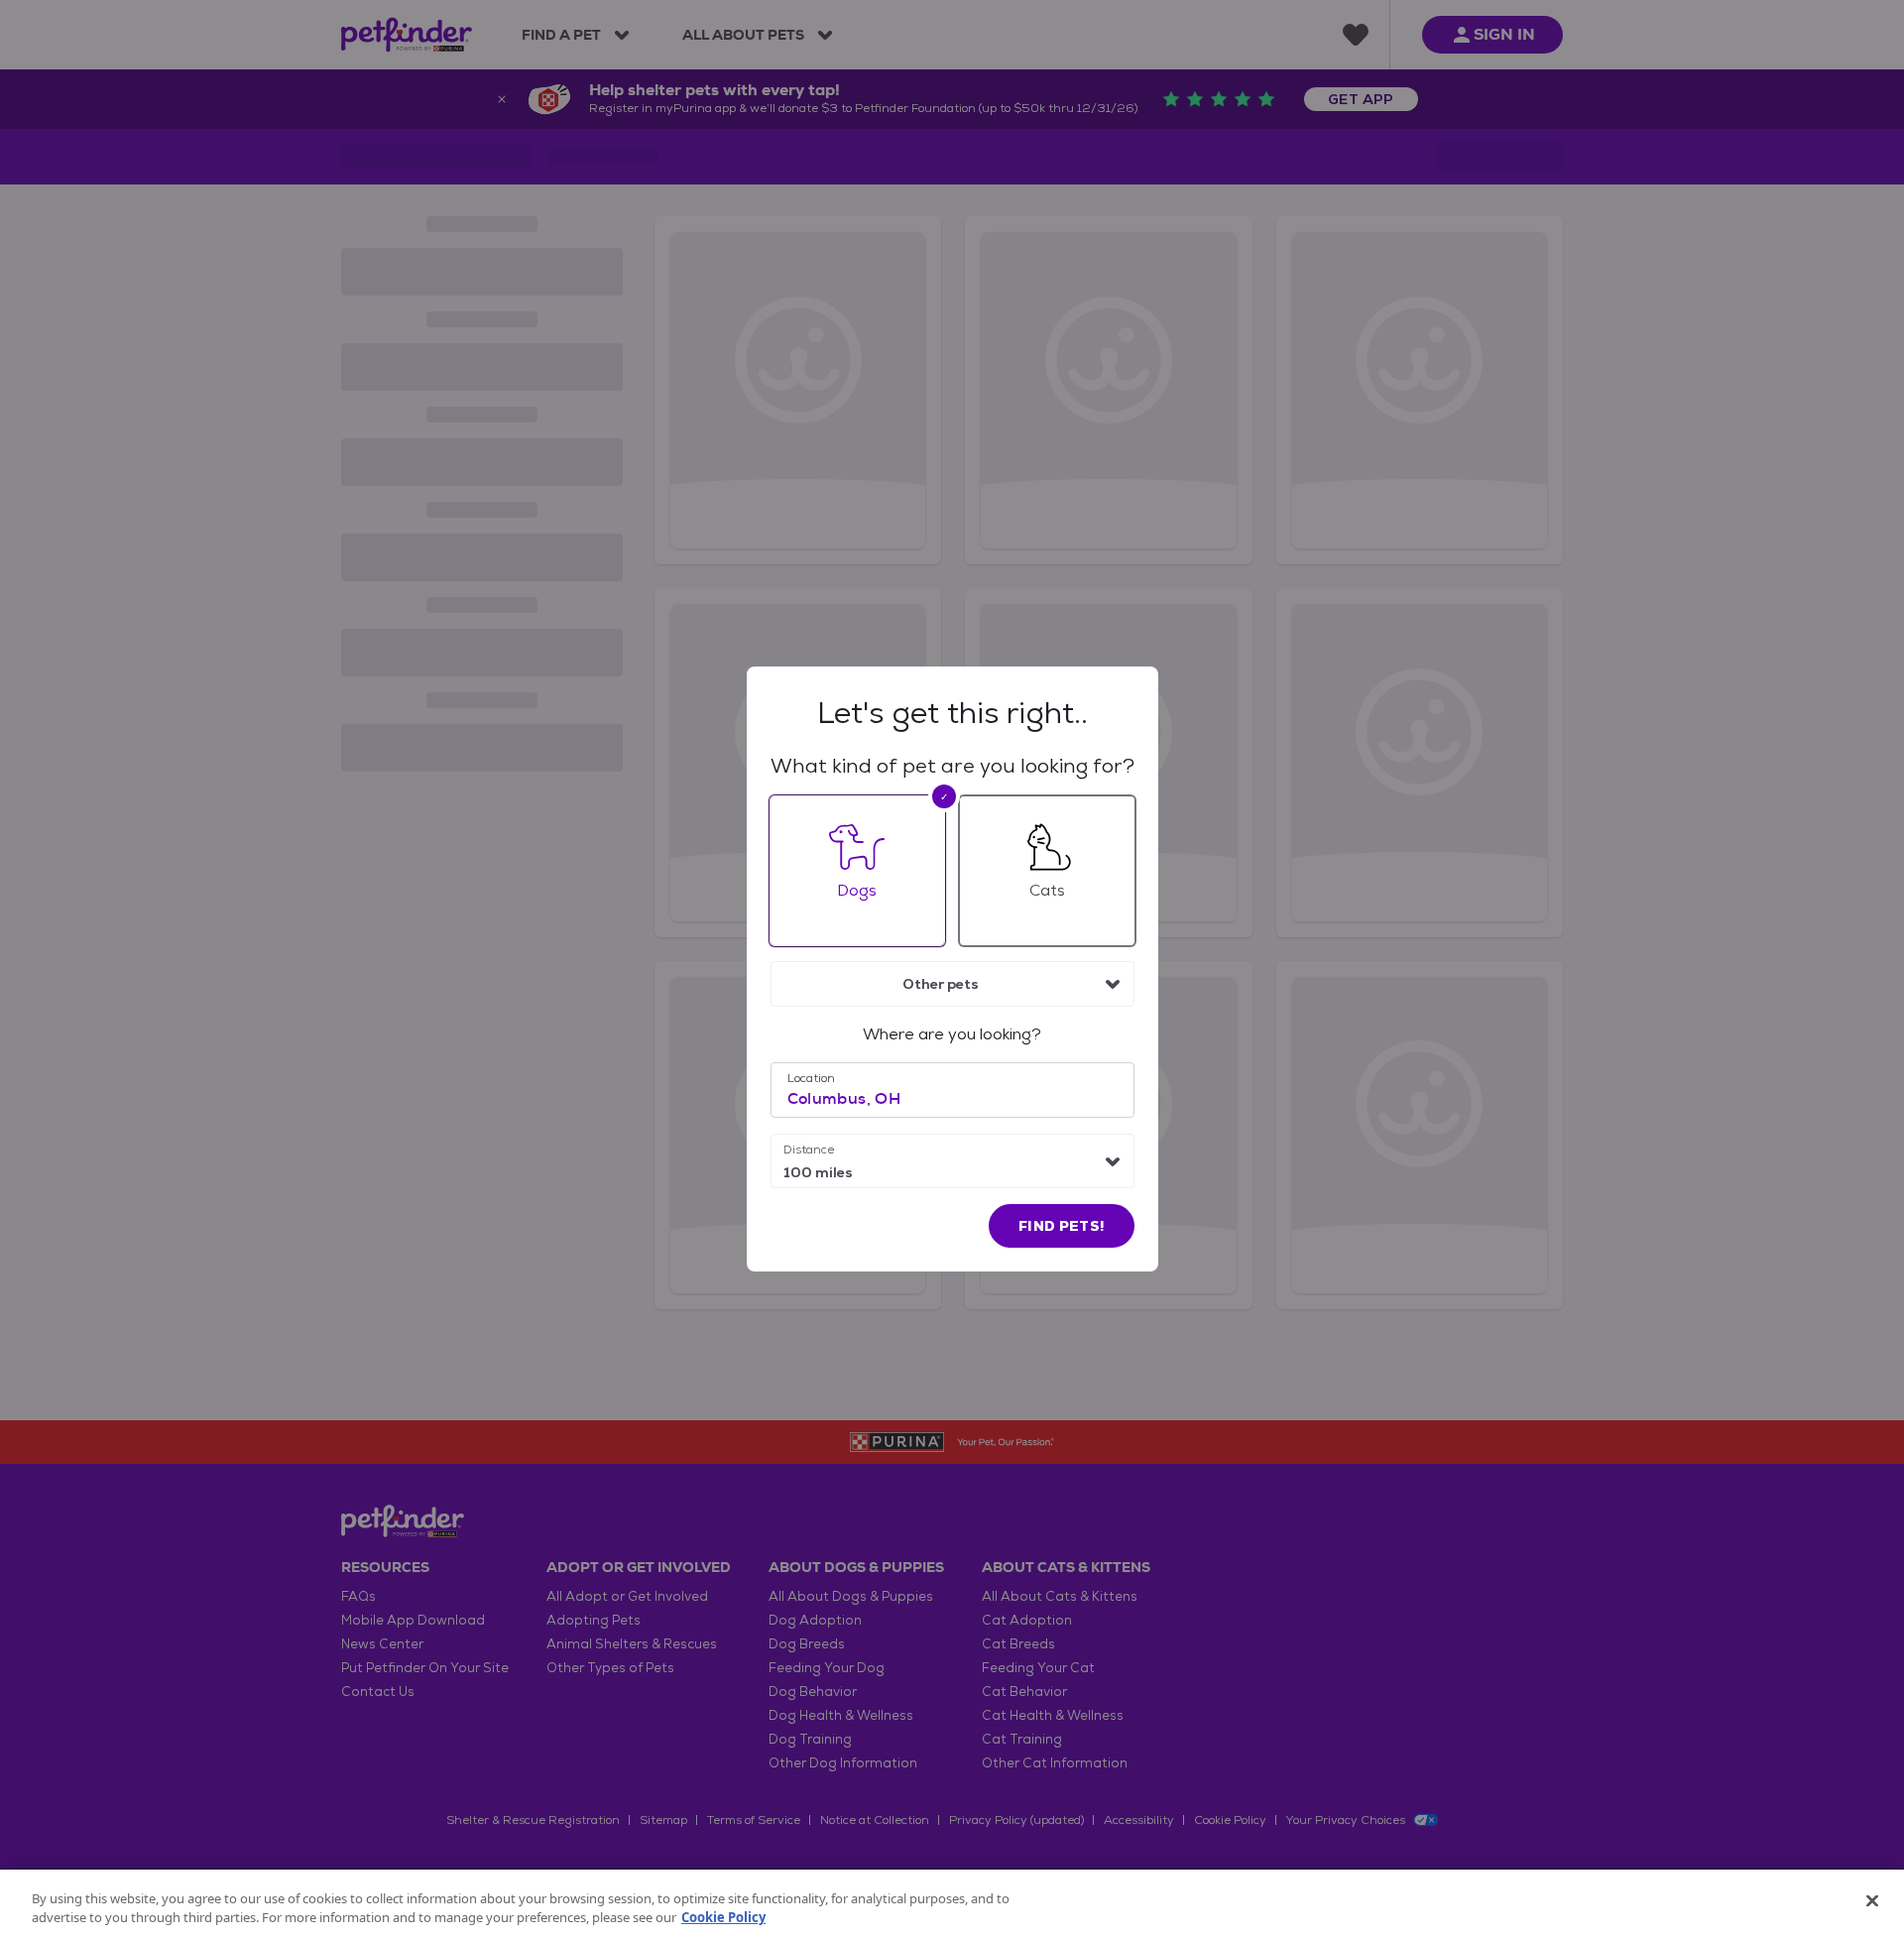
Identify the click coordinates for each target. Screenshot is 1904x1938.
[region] (952, 1904)
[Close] (1872, 1901)
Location (811, 1078)
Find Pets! (1062, 1226)
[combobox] (952, 984)
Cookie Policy (723, 1917)
